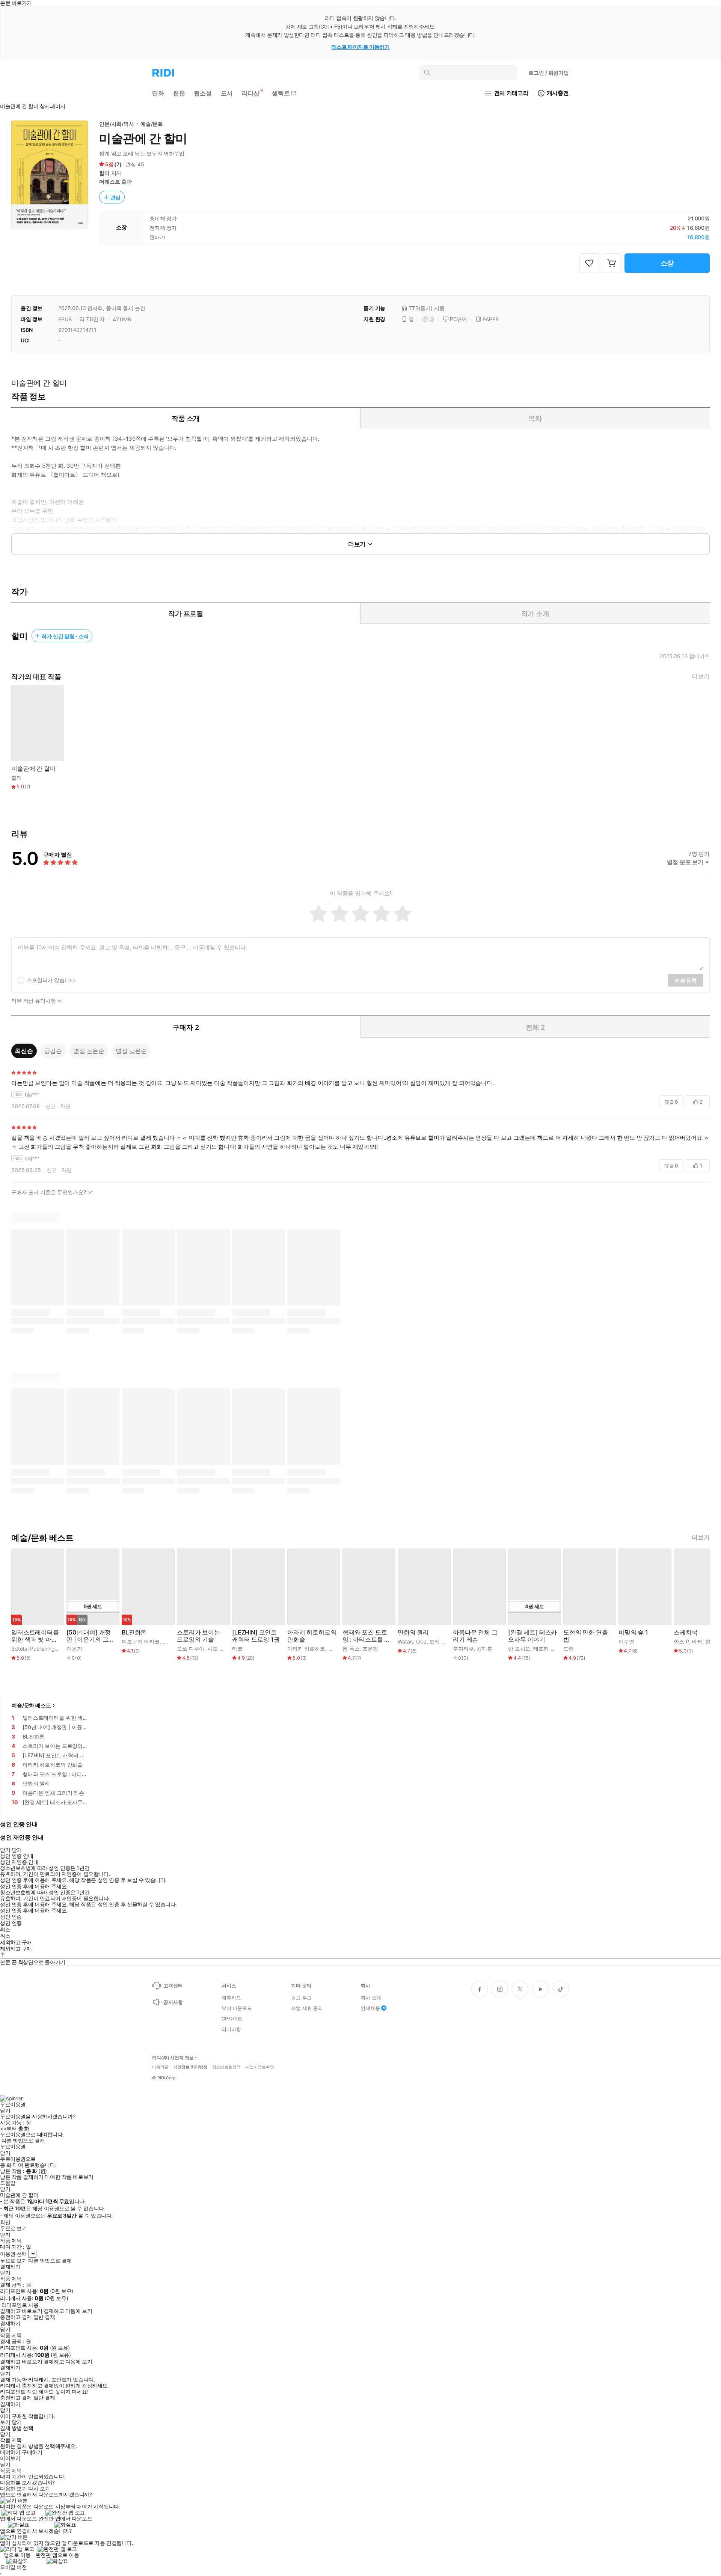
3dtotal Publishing (33, 1649)
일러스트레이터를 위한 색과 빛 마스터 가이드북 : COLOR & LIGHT (35, 1636)
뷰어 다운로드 (237, 2008)
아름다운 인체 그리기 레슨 (475, 1636)
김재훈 (484, 1649)
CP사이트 (232, 2019)
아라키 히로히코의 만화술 (312, 1636)
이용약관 (160, 2067)
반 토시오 (519, 1649)
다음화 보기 (13, 2489)
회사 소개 (371, 1998)
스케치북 (686, 1632)
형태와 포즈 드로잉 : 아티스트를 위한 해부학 (366, 1636)
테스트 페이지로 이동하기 (361, 47)
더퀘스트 (109, 182)
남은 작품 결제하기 (22, 2177)
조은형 (370, 1649)
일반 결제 (44, 2317)
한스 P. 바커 (688, 1641)
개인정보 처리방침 (190, 2067)
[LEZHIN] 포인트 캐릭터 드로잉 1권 (256, 1636)
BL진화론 (134, 1632)
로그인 (549, 73)
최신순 (24, 1051)
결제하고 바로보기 (21, 2311)
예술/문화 (152, 124)
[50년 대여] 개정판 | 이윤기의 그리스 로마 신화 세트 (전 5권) (90, 1636)
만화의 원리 (413, 1632)
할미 (104, 173)
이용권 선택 (13, 2254)
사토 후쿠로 (221, 1649)
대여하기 (10, 2452)
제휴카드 (231, 1998)
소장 (667, 263)
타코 (237, 1649)
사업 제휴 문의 (307, 2008)
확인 (5, 2222)
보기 (5, 2422)
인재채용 (370, 2008)
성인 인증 (11, 1917)
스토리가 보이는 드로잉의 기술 (198, 1636)
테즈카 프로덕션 (552, 1649)
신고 (51, 1106)
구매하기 (32, 2452)
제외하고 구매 (16, 1942)
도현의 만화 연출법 (586, 1636)
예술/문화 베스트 (31, 1705)
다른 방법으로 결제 (23, 2141)
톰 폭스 (351, 1649)
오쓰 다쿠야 (191, 1649)
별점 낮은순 (131, 1051)
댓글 (671, 1102)
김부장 (336, 1649)
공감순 (53, 1051)
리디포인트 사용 (20, 2305)
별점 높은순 (89, 1051)
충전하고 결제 (16, 2317)
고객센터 (173, 1985)
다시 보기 (39, 2489)
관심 (116, 197)
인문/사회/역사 (117, 124)
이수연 (626, 1641)
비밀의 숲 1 (633, 1632)
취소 (5, 1930)
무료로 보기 (13, 2261)
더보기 (701, 676)
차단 (65, 1106)
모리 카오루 (443, 1641)
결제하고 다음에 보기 (68, 2311)
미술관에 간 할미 (34, 769)
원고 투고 (301, 1998)
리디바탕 (231, 2029)
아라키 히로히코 (306, 1649)
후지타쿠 (463, 1649)
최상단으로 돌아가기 (42, 1962)
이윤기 (74, 1649)
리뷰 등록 (686, 980)
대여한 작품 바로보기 (69, 2177)
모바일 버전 (13, 2567)
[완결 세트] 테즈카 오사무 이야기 (532, 1636)
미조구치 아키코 (141, 1641)
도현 (569, 1649)
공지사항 (173, 2002)
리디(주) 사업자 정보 (173, 2058)
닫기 (17, 2422)
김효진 (170, 1641)
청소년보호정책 (226, 2067)
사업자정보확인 (260, 2067)
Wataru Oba (412, 1641)
